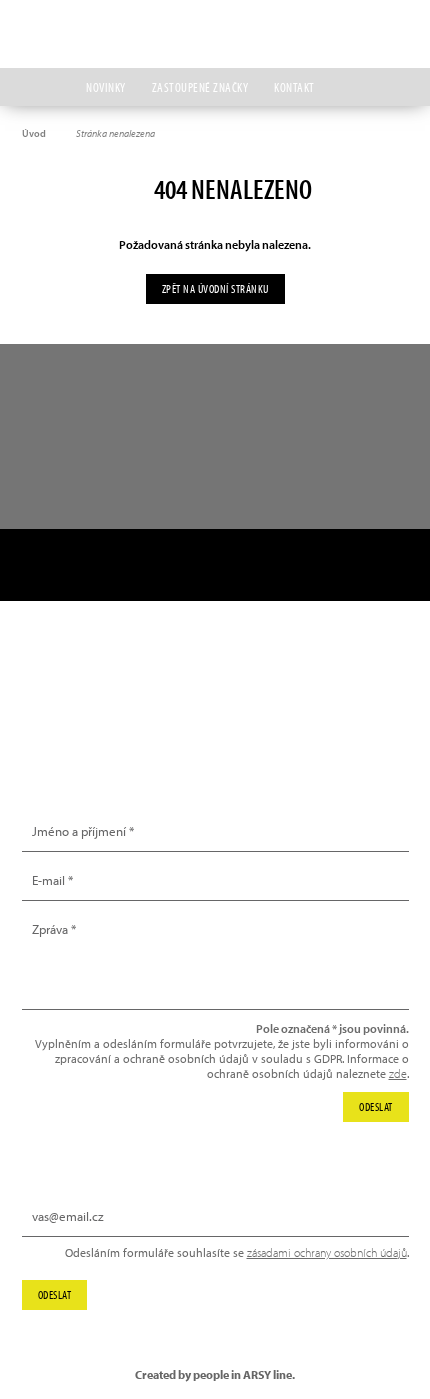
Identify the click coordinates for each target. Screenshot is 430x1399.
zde (398, 1073)
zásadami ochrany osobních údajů (327, 1252)
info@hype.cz (79, 714)
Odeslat (55, 1294)
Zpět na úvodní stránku (215, 288)
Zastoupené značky (200, 87)
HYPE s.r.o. (215, 34)
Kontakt (294, 87)
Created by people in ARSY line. (215, 1374)
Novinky (106, 87)
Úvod (34, 133)
